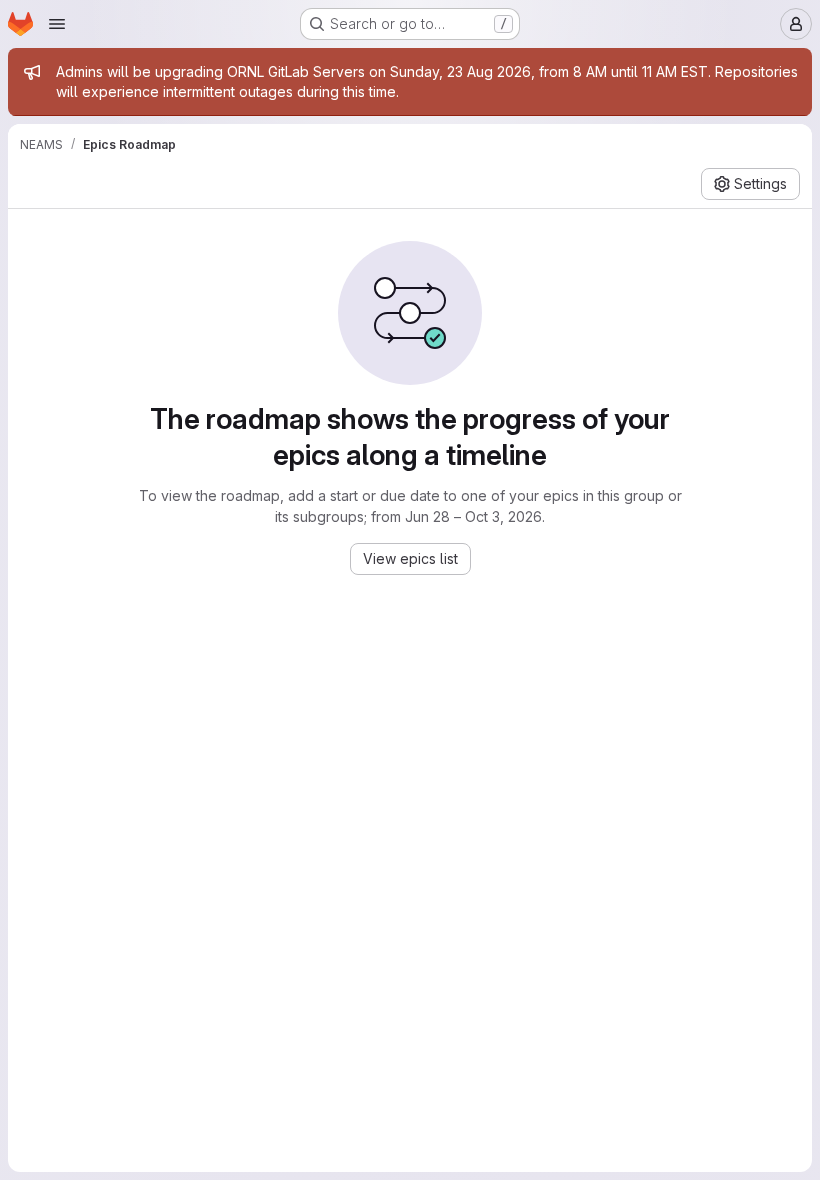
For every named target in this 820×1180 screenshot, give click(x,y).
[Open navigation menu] (57, 24)
